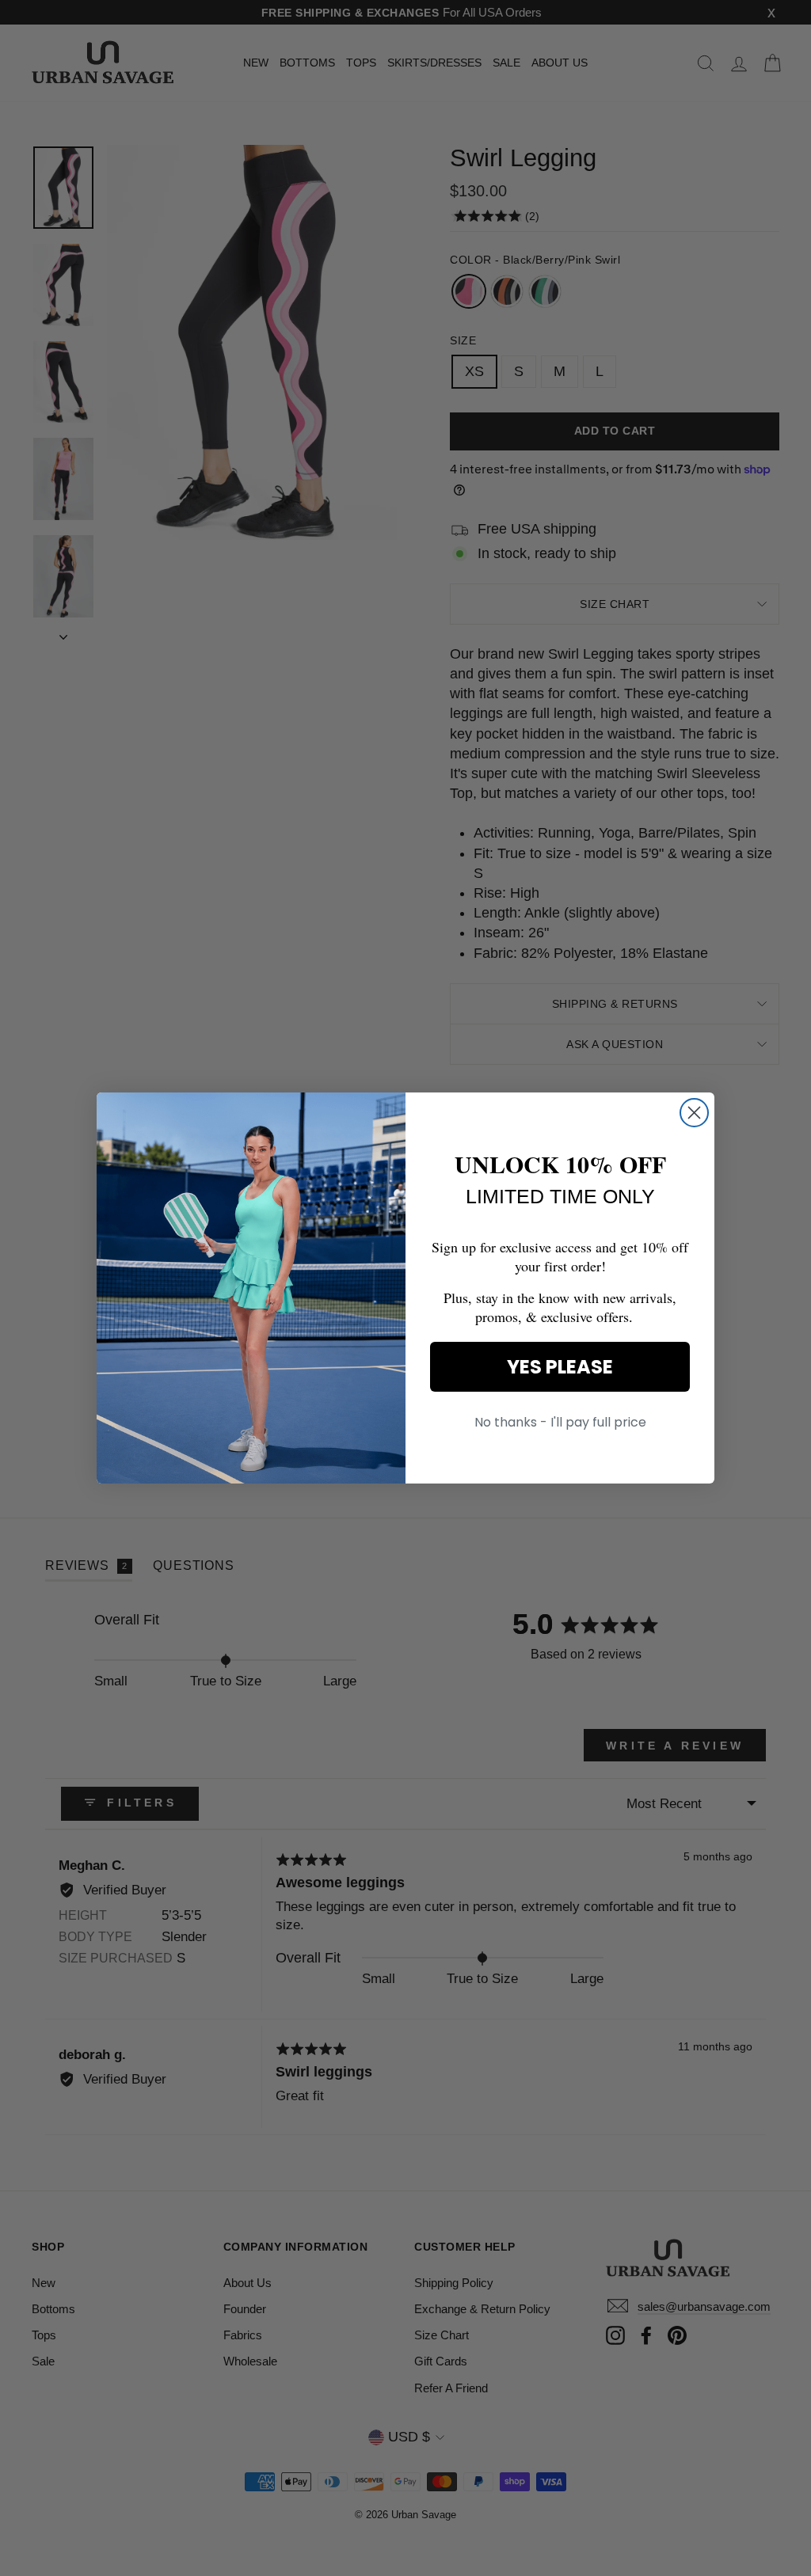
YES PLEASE (560, 1367)
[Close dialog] (694, 1113)
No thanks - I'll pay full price (560, 1422)
